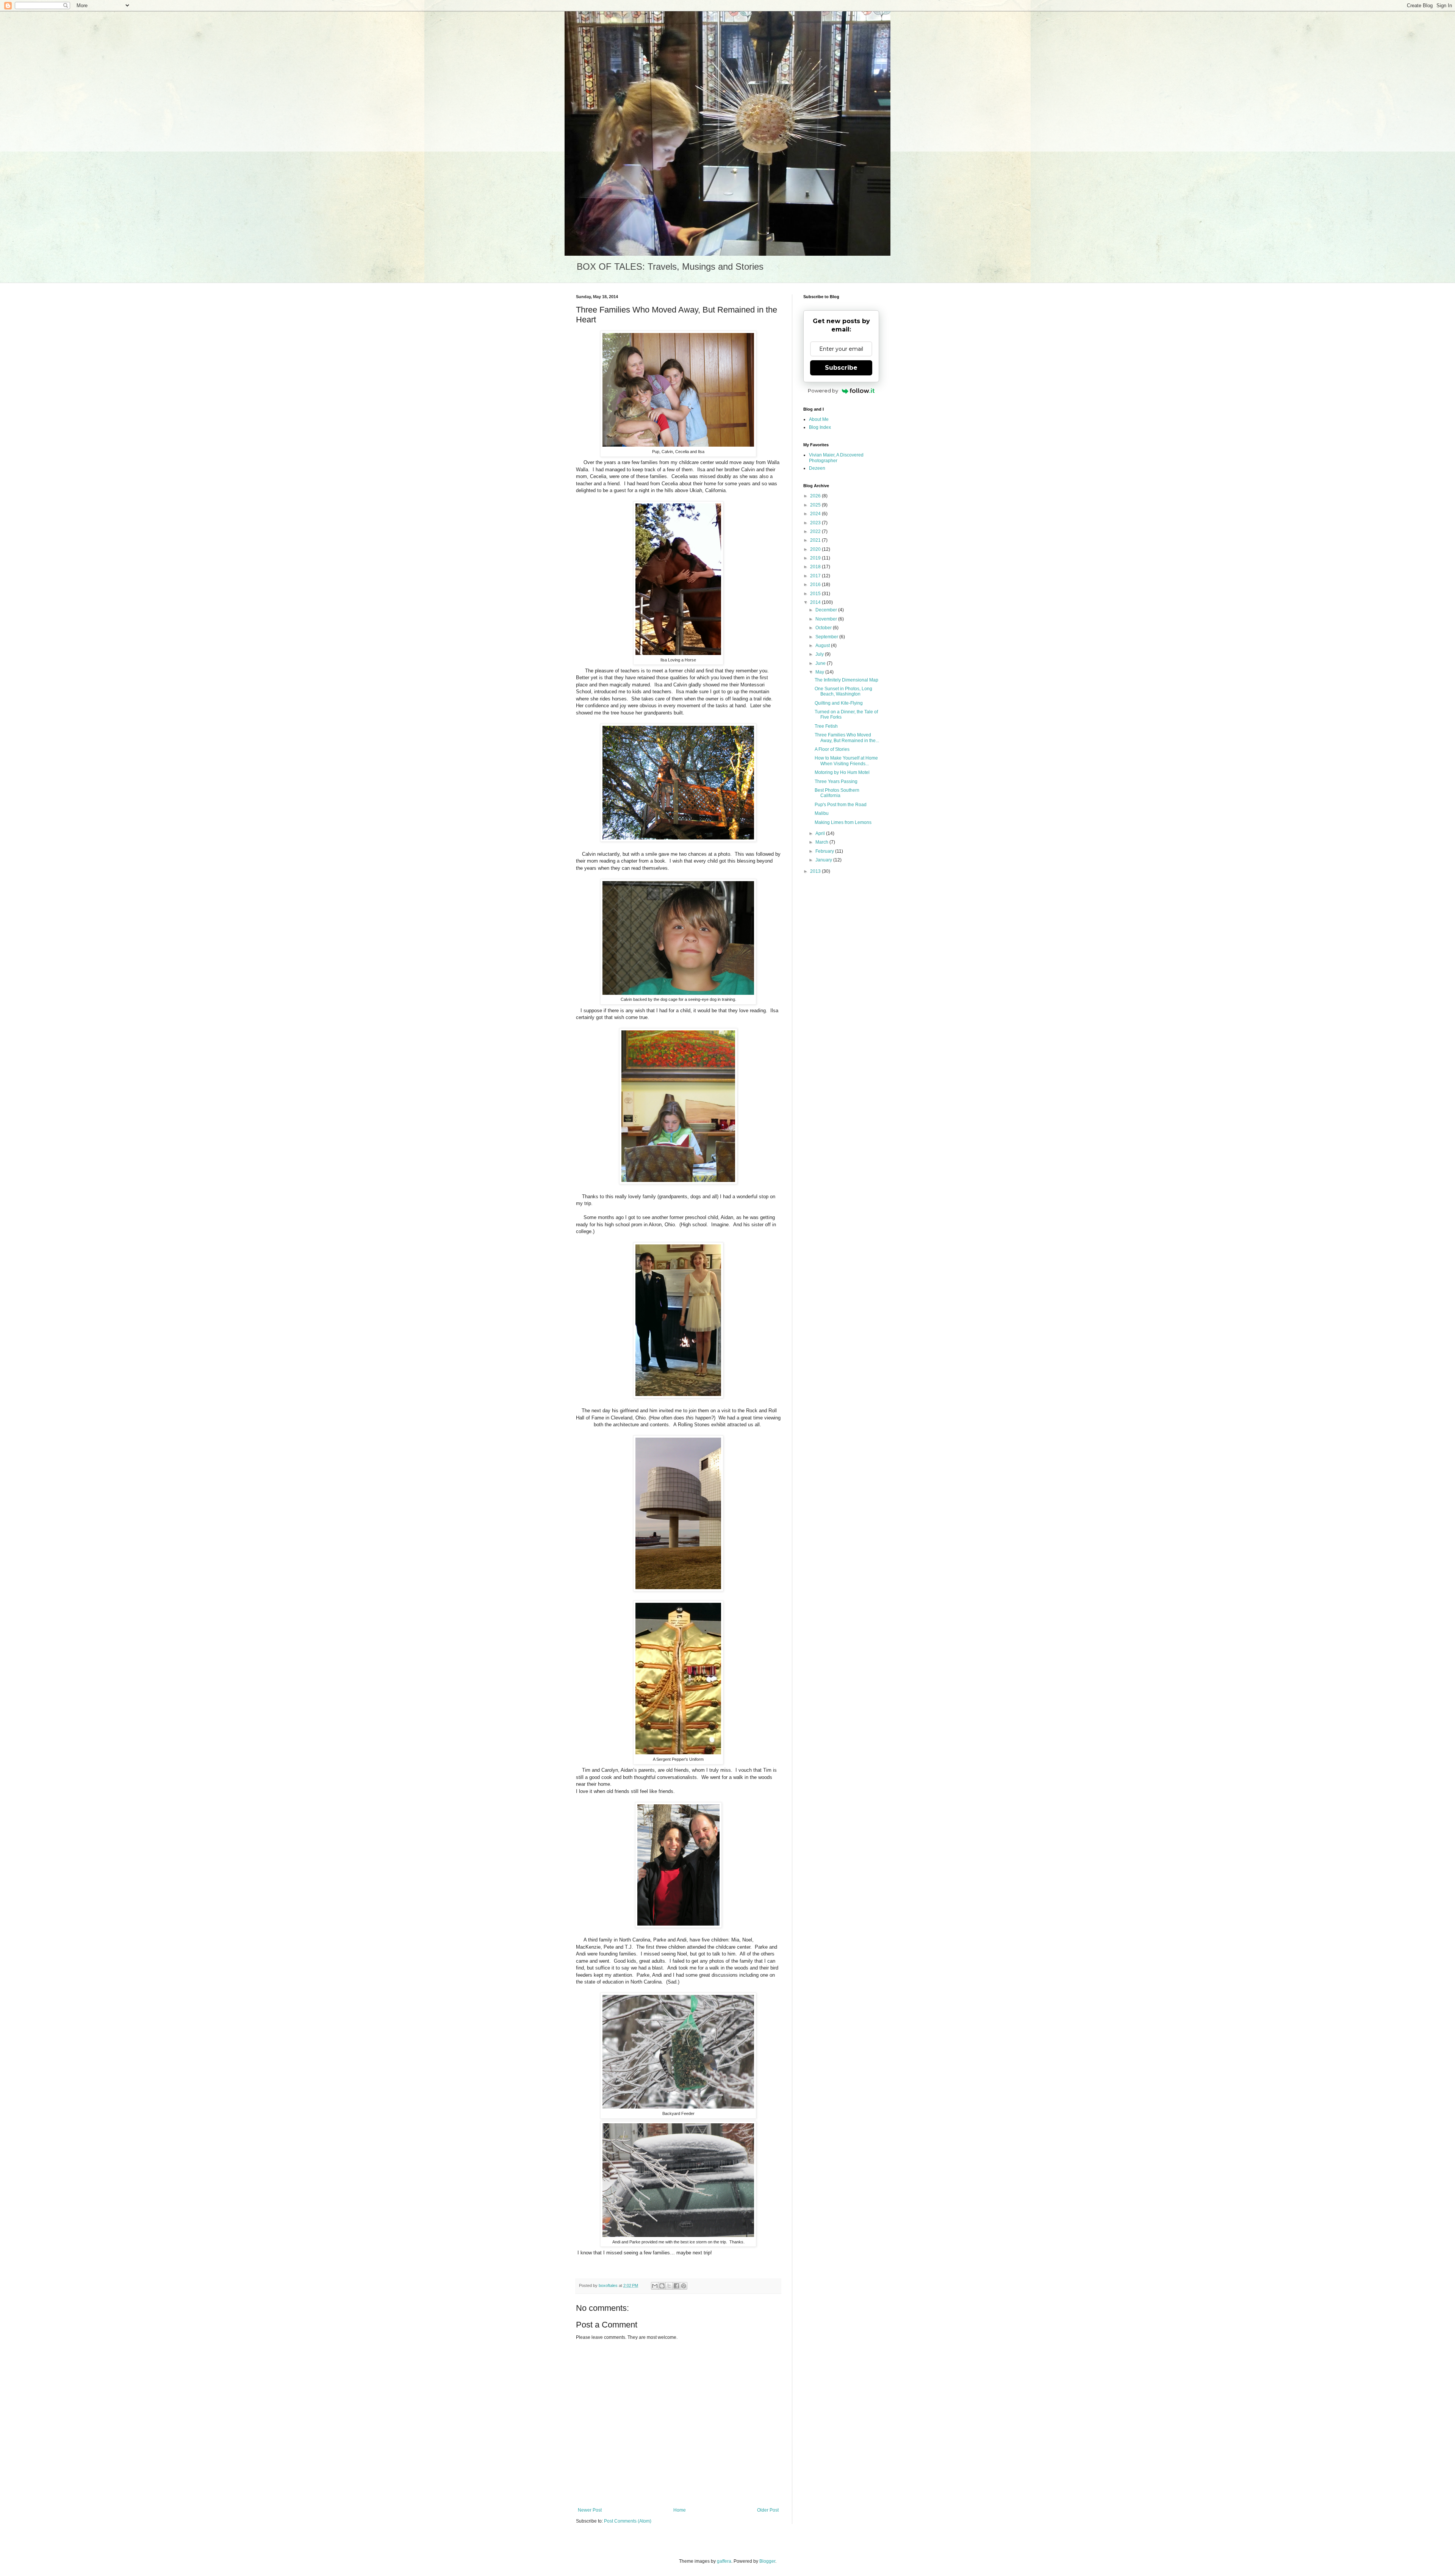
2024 (816, 514)
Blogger (767, 2561)
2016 (816, 585)
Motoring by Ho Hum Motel (842, 772)
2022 (816, 531)
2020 (816, 549)
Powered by (823, 391)
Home (680, 2510)
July (820, 654)
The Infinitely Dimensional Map (846, 680)
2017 (816, 576)
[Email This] (655, 2286)
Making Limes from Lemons (843, 822)
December (827, 610)
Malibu (822, 813)
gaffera (724, 2561)
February (825, 851)
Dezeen (817, 468)
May (820, 672)
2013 (816, 871)
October (824, 628)
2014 (816, 602)
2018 (816, 567)
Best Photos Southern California (837, 793)
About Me (819, 419)
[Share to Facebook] (676, 2286)
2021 (816, 540)
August (823, 646)
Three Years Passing (836, 782)
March (822, 842)
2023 (816, 523)
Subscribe (841, 368)
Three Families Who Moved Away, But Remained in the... (847, 738)
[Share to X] (669, 2286)
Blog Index (820, 427)
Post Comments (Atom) (628, 2521)
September (827, 637)
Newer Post (590, 2510)
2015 (816, 594)
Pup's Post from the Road (841, 805)
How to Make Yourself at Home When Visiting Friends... (846, 761)
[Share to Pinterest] (684, 2286)
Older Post (768, 2510)
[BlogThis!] (662, 2286)
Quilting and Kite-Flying (839, 703)
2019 (816, 558)
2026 (816, 496)
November (827, 619)
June (821, 663)
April (821, 833)
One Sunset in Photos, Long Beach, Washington (843, 691)
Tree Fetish (826, 726)
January (824, 860)
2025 (816, 505)
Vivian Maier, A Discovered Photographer (836, 458)
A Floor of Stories (832, 749)
